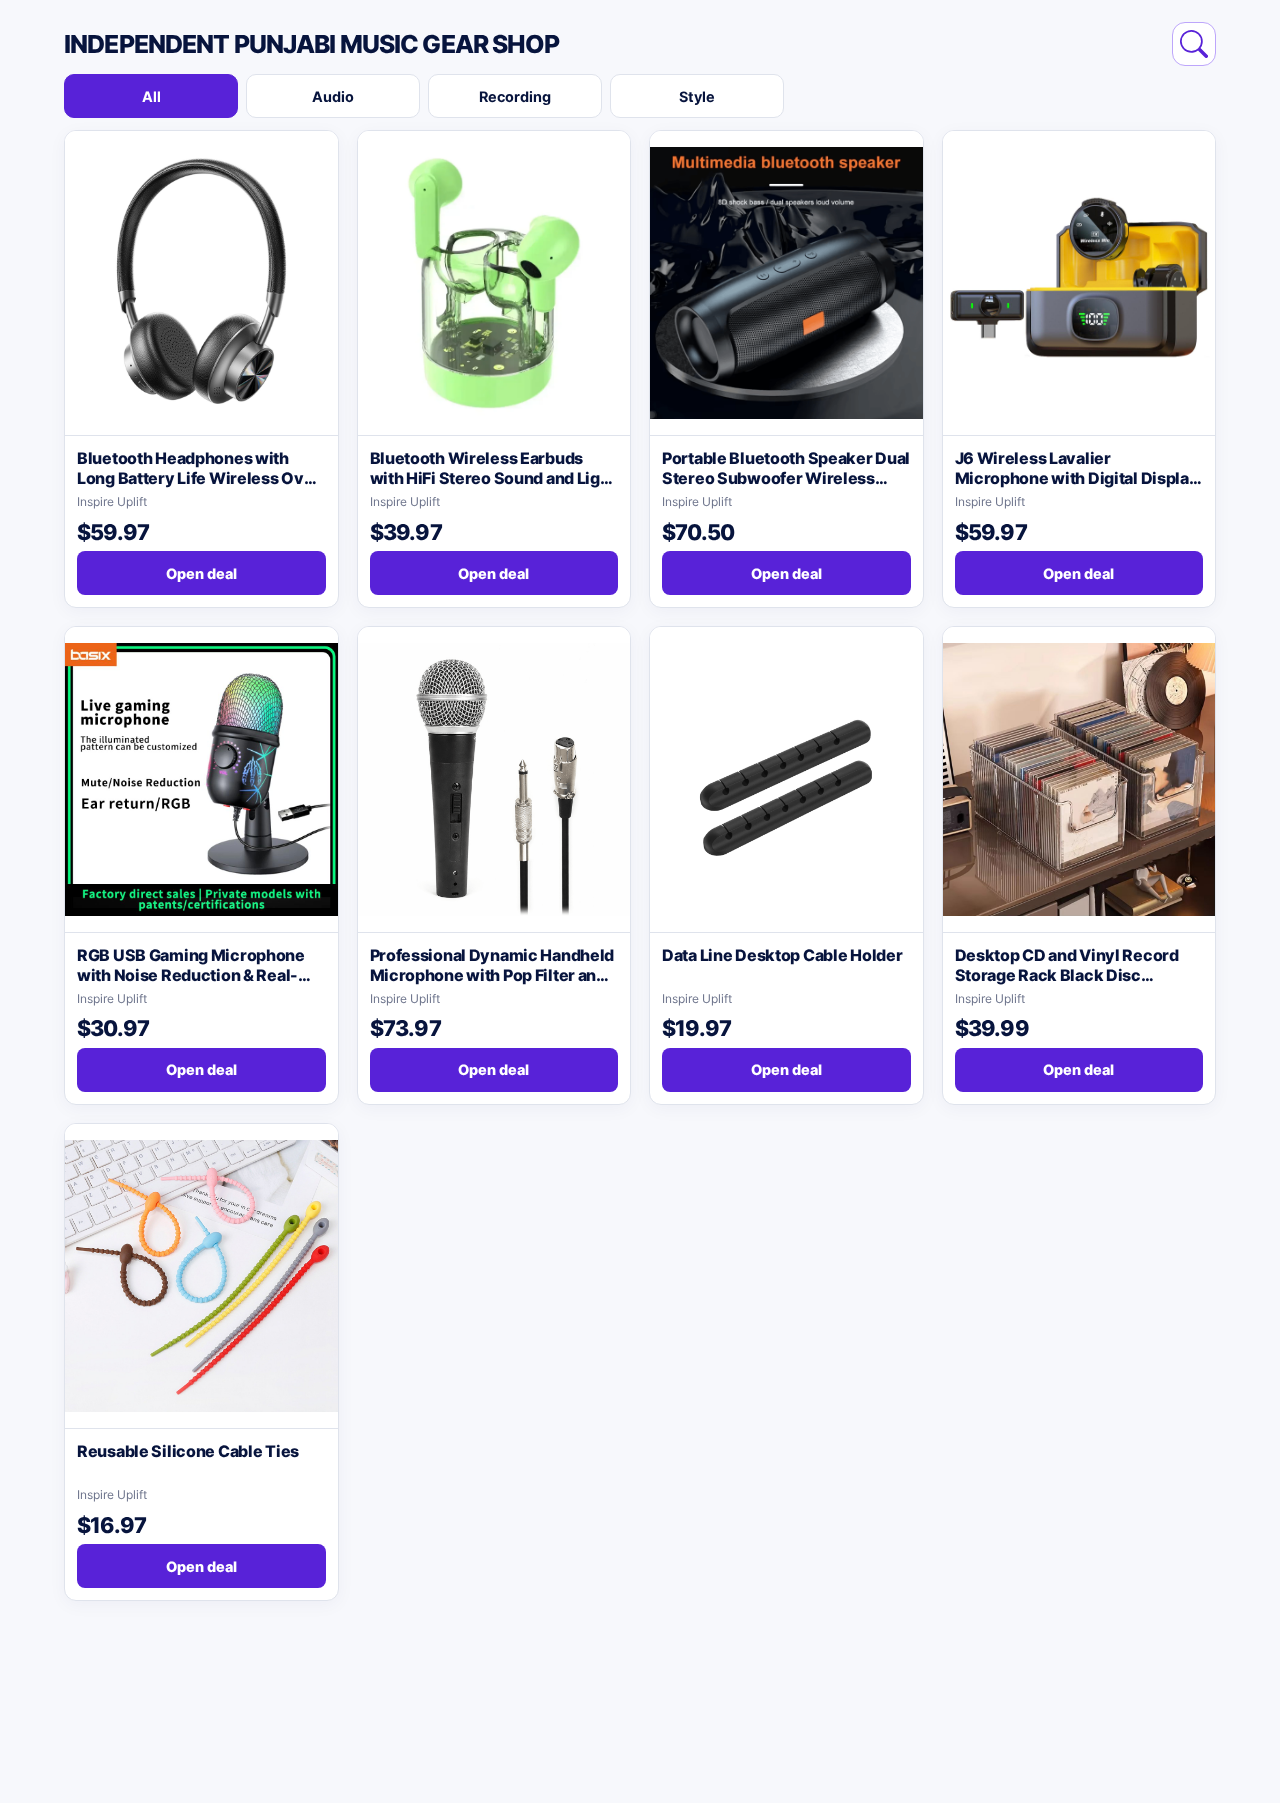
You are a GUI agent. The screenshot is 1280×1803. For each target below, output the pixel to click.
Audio (333, 96)
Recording (515, 96)
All (151, 96)
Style (697, 96)
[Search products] (1194, 44)
